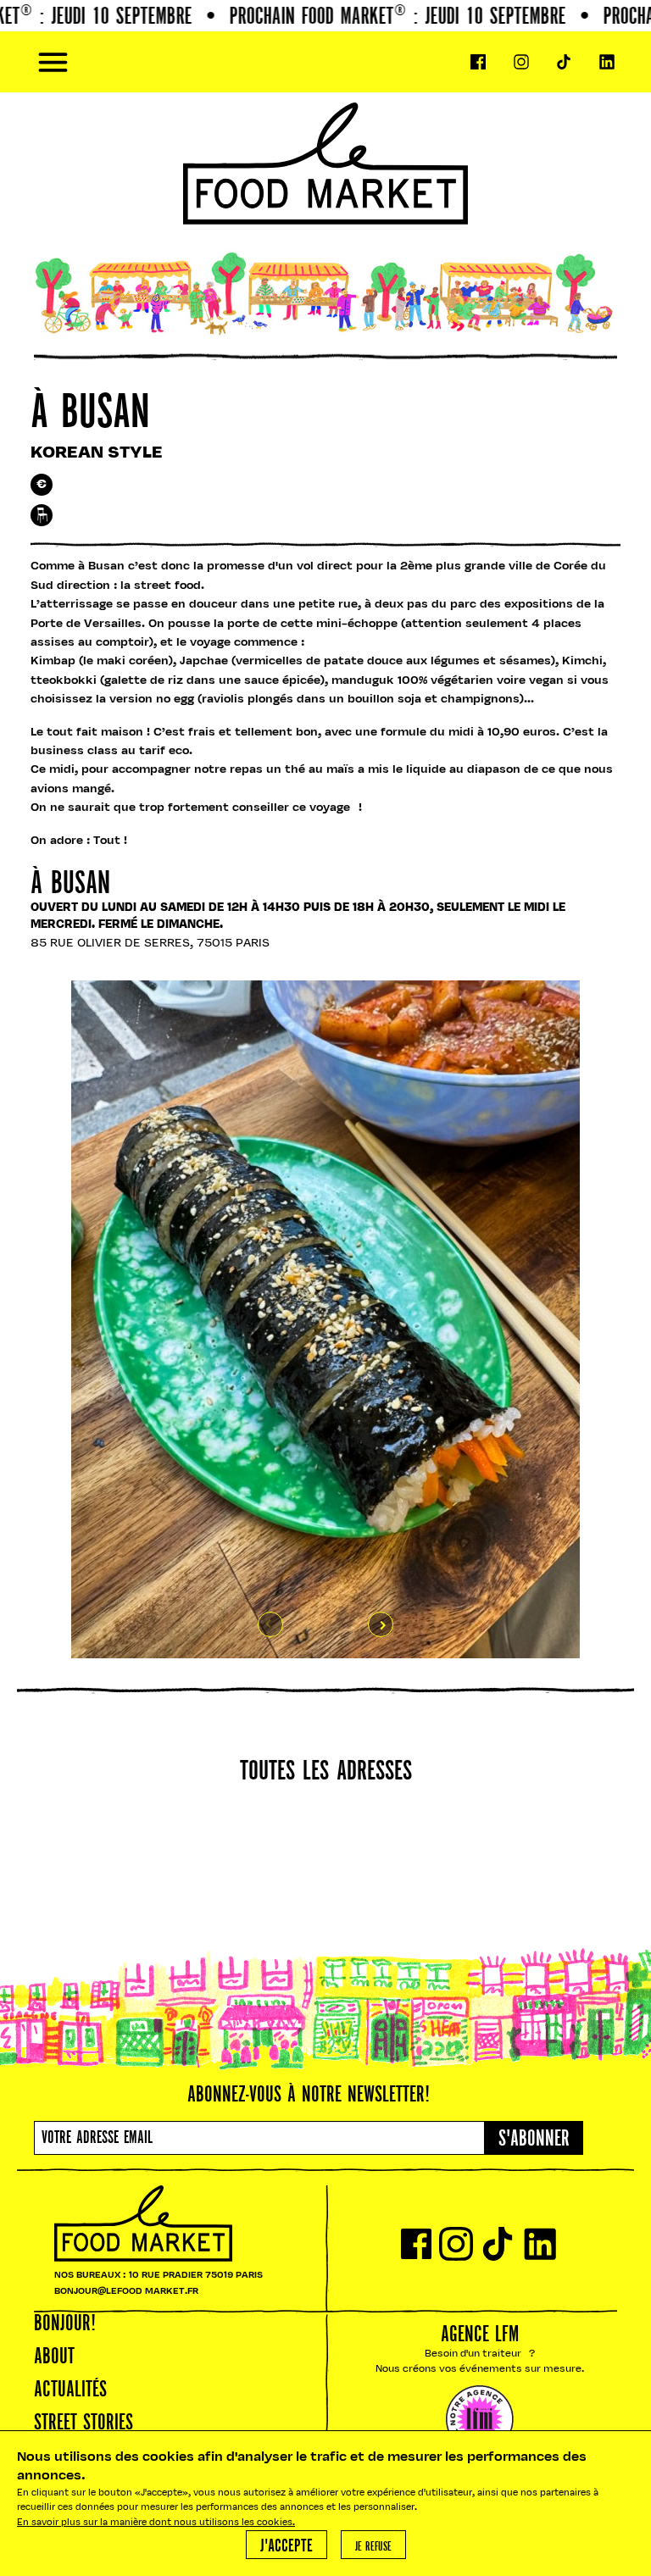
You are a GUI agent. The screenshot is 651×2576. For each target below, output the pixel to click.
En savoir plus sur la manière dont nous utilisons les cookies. (156, 2523)
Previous (270, 1624)
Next (381, 1624)
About (54, 2357)
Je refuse (373, 2547)
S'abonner (534, 2140)
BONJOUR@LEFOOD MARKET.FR (126, 2292)
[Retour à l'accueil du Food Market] (325, 62)
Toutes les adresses (326, 1772)
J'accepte (287, 2547)
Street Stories (83, 2423)
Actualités (70, 2390)
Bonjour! (65, 2324)
